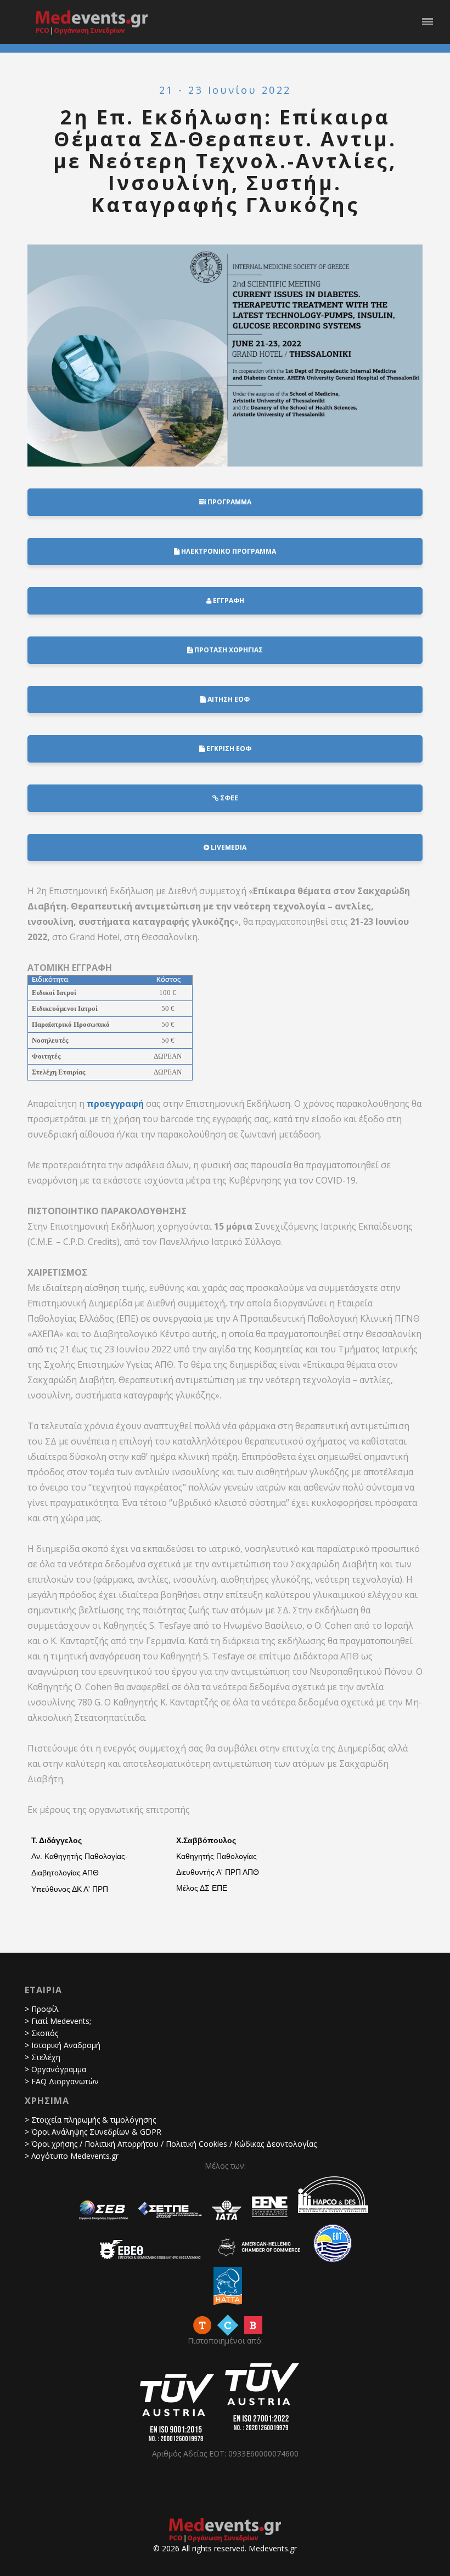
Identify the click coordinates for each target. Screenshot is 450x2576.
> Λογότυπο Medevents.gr (72, 2156)
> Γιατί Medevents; (58, 2021)
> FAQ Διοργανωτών (62, 2081)
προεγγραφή (115, 1104)
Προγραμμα (229, 502)
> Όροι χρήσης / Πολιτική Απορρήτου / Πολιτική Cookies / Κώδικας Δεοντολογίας (171, 2144)
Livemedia (228, 847)
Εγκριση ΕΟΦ (228, 749)
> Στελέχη (43, 2057)
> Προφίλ (42, 2009)
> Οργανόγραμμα (55, 2069)
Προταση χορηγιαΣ (228, 650)
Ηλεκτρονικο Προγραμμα (228, 551)
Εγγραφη (228, 601)
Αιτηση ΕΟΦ (228, 699)
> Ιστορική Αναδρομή (63, 2045)
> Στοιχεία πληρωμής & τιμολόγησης (90, 2120)
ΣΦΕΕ (228, 798)
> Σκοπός (41, 2033)
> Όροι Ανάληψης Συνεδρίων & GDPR (93, 2132)
